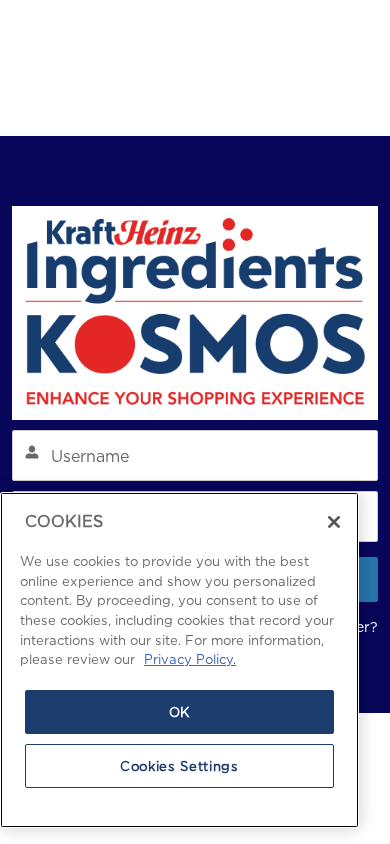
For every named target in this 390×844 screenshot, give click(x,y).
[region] (179, 660)
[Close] (334, 522)
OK (179, 712)
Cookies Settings (179, 766)
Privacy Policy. (190, 659)
